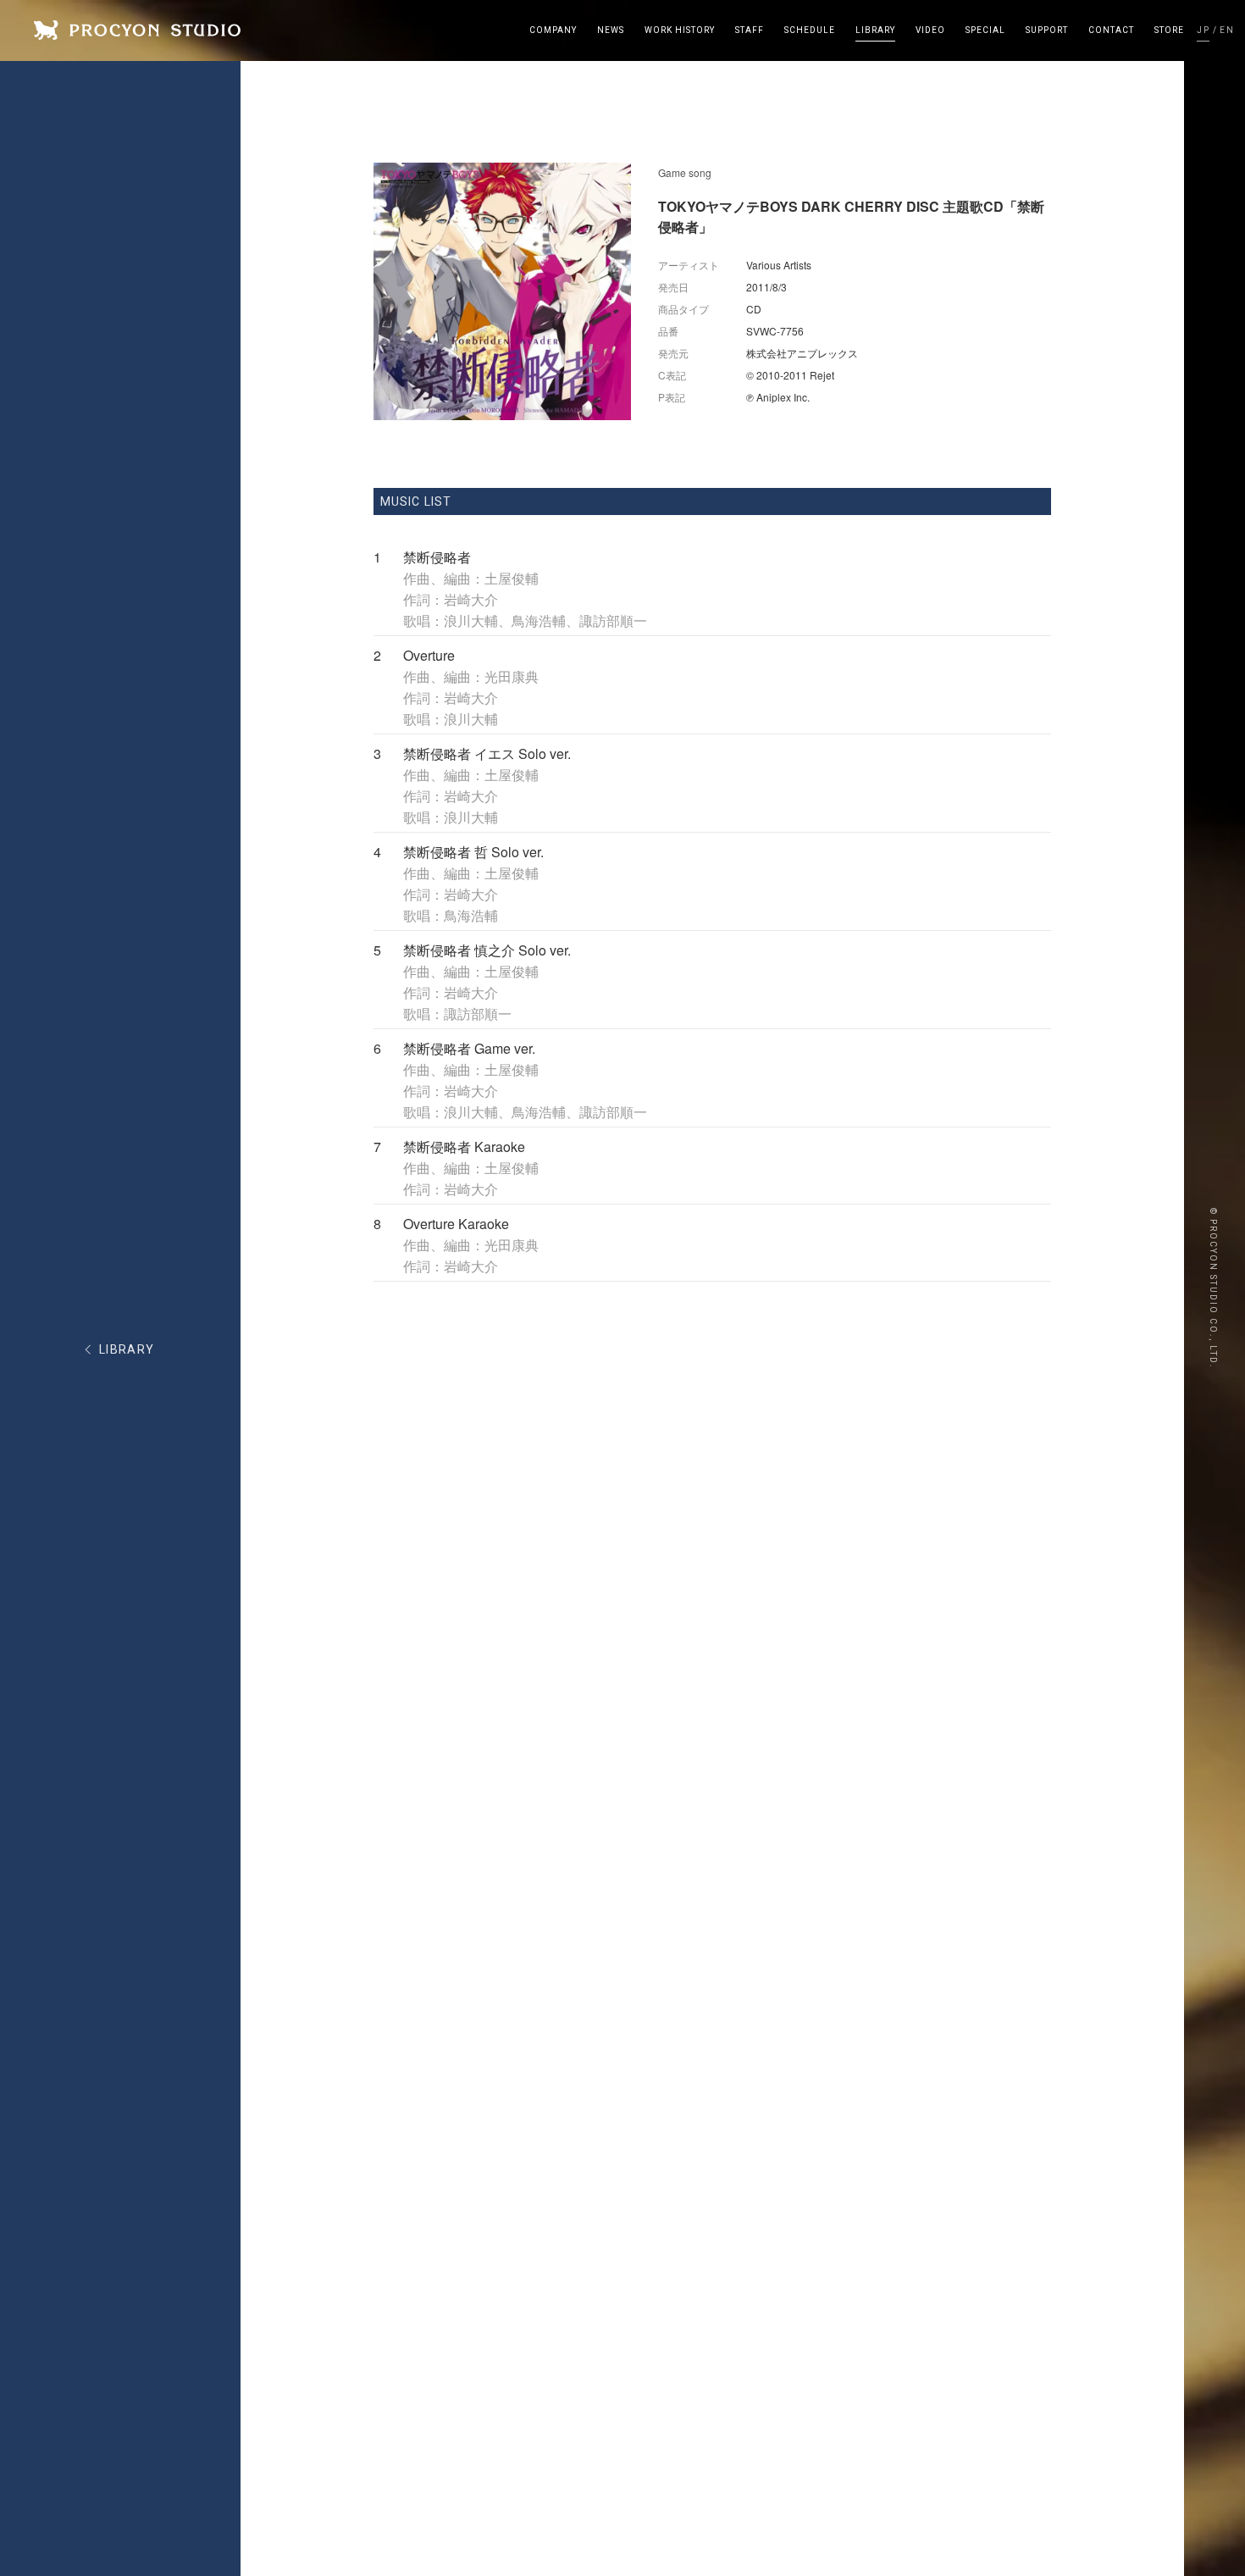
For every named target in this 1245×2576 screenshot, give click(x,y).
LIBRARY (127, 1349)
